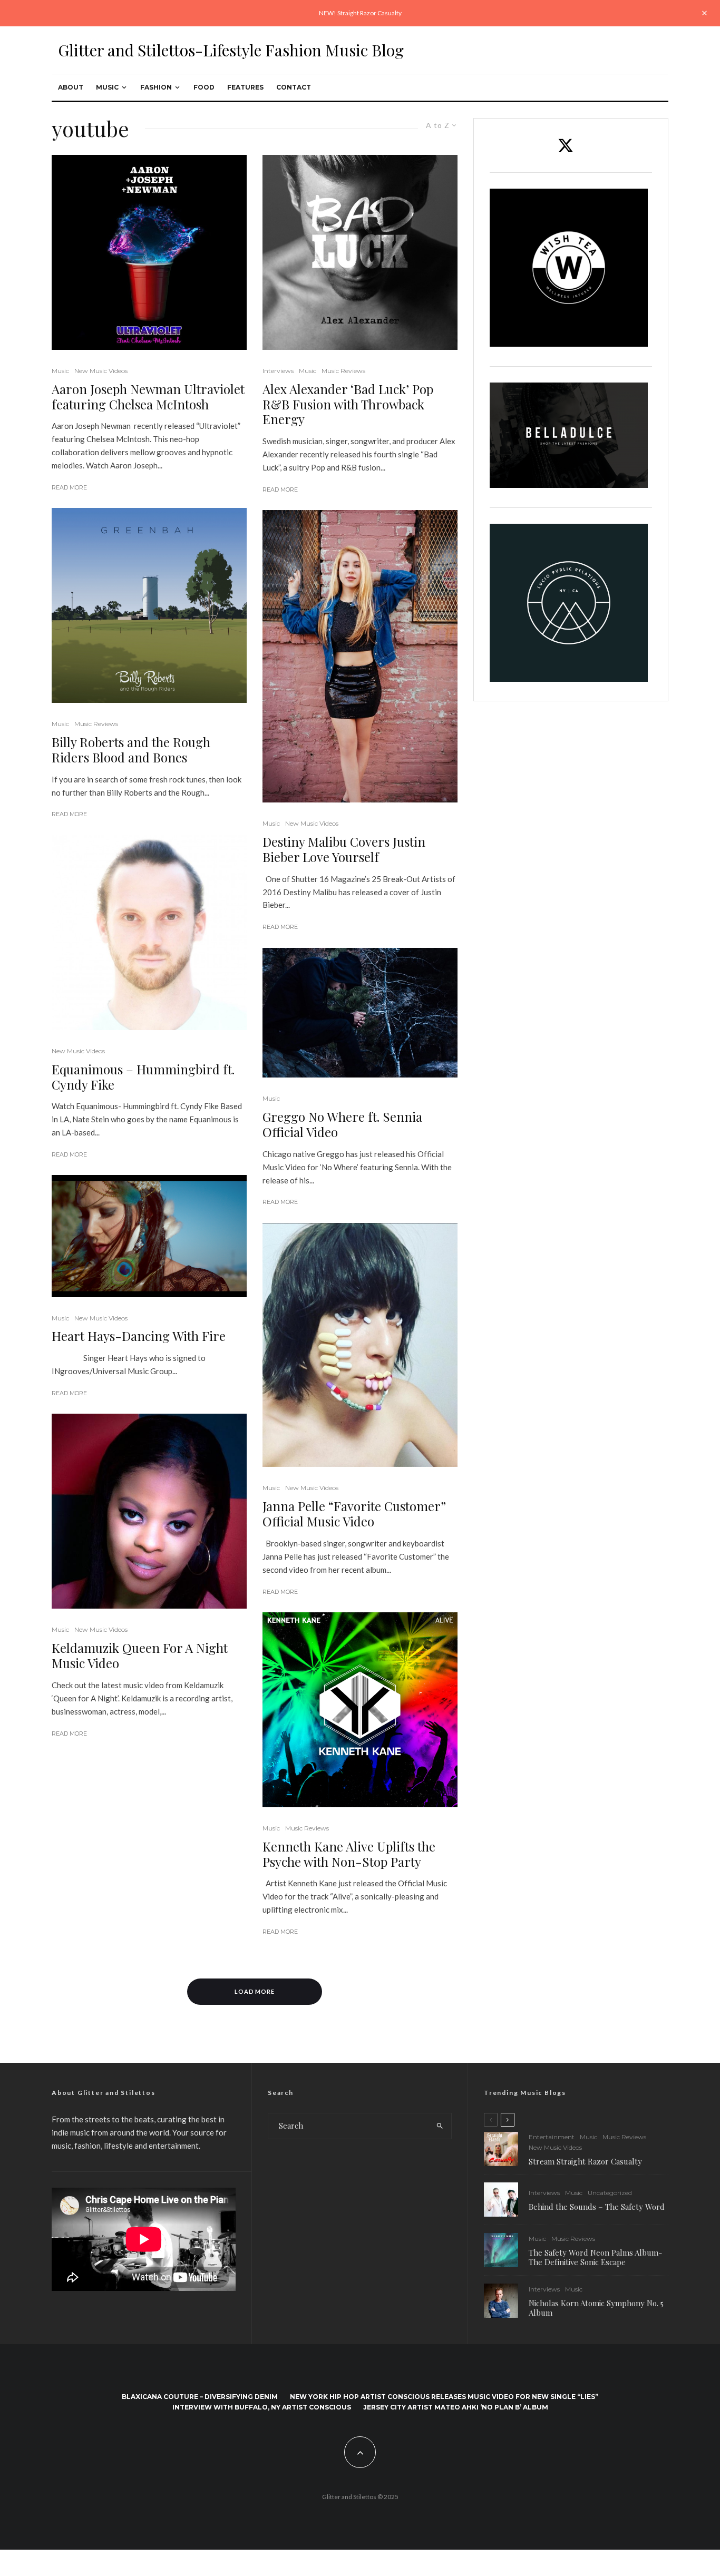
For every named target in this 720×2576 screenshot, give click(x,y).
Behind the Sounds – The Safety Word (597, 2207)
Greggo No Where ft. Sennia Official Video (342, 1124)
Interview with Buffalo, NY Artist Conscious (262, 2407)
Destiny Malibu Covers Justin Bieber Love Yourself (344, 849)
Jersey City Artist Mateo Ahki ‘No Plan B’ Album (456, 2407)
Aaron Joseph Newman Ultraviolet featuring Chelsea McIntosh (148, 397)
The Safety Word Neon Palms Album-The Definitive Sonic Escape (595, 2257)
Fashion (156, 87)
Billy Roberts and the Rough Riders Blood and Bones (131, 750)
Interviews (278, 371)
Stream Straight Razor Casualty (586, 2161)
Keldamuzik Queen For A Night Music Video (140, 1656)
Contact (294, 87)
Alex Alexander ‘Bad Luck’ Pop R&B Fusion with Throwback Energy (348, 404)
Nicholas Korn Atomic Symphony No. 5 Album (596, 2308)
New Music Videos (101, 371)
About (71, 87)
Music (107, 87)
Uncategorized (610, 2193)
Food (204, 87)
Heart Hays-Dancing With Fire (139, 1336)
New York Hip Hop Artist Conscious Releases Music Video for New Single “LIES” (444, 2397)
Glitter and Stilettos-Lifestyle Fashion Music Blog (231, 50)
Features (245, 87)
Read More (69, 487)
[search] (440, 2126)
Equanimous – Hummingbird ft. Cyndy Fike (143, 1077)
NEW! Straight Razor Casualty (360, 13)
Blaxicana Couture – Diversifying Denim (200, 2397)
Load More (255, 1991)
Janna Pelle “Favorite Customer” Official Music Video (354, 1514)
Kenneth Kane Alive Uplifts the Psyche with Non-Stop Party (349, 1854)
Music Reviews (96, 724)
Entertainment (552, 2137)
